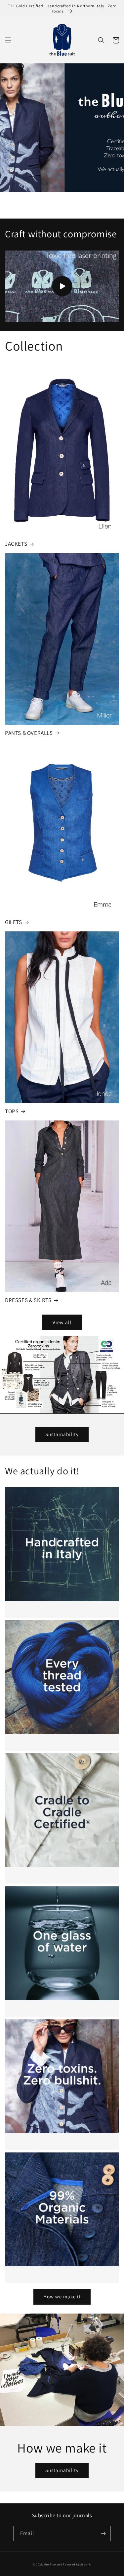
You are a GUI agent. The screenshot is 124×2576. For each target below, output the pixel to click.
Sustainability (62, 1434)
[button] (8, 40)
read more (58, 1497)
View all (62, 1322)
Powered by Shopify (77, 2564)
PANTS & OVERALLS (29, 733)
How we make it (62, 2297)
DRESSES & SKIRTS (28, 1300)
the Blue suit (53, 2564)
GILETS (14, 922)
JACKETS (16, 544)
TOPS (12, 1111)
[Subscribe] (103, 2534)
